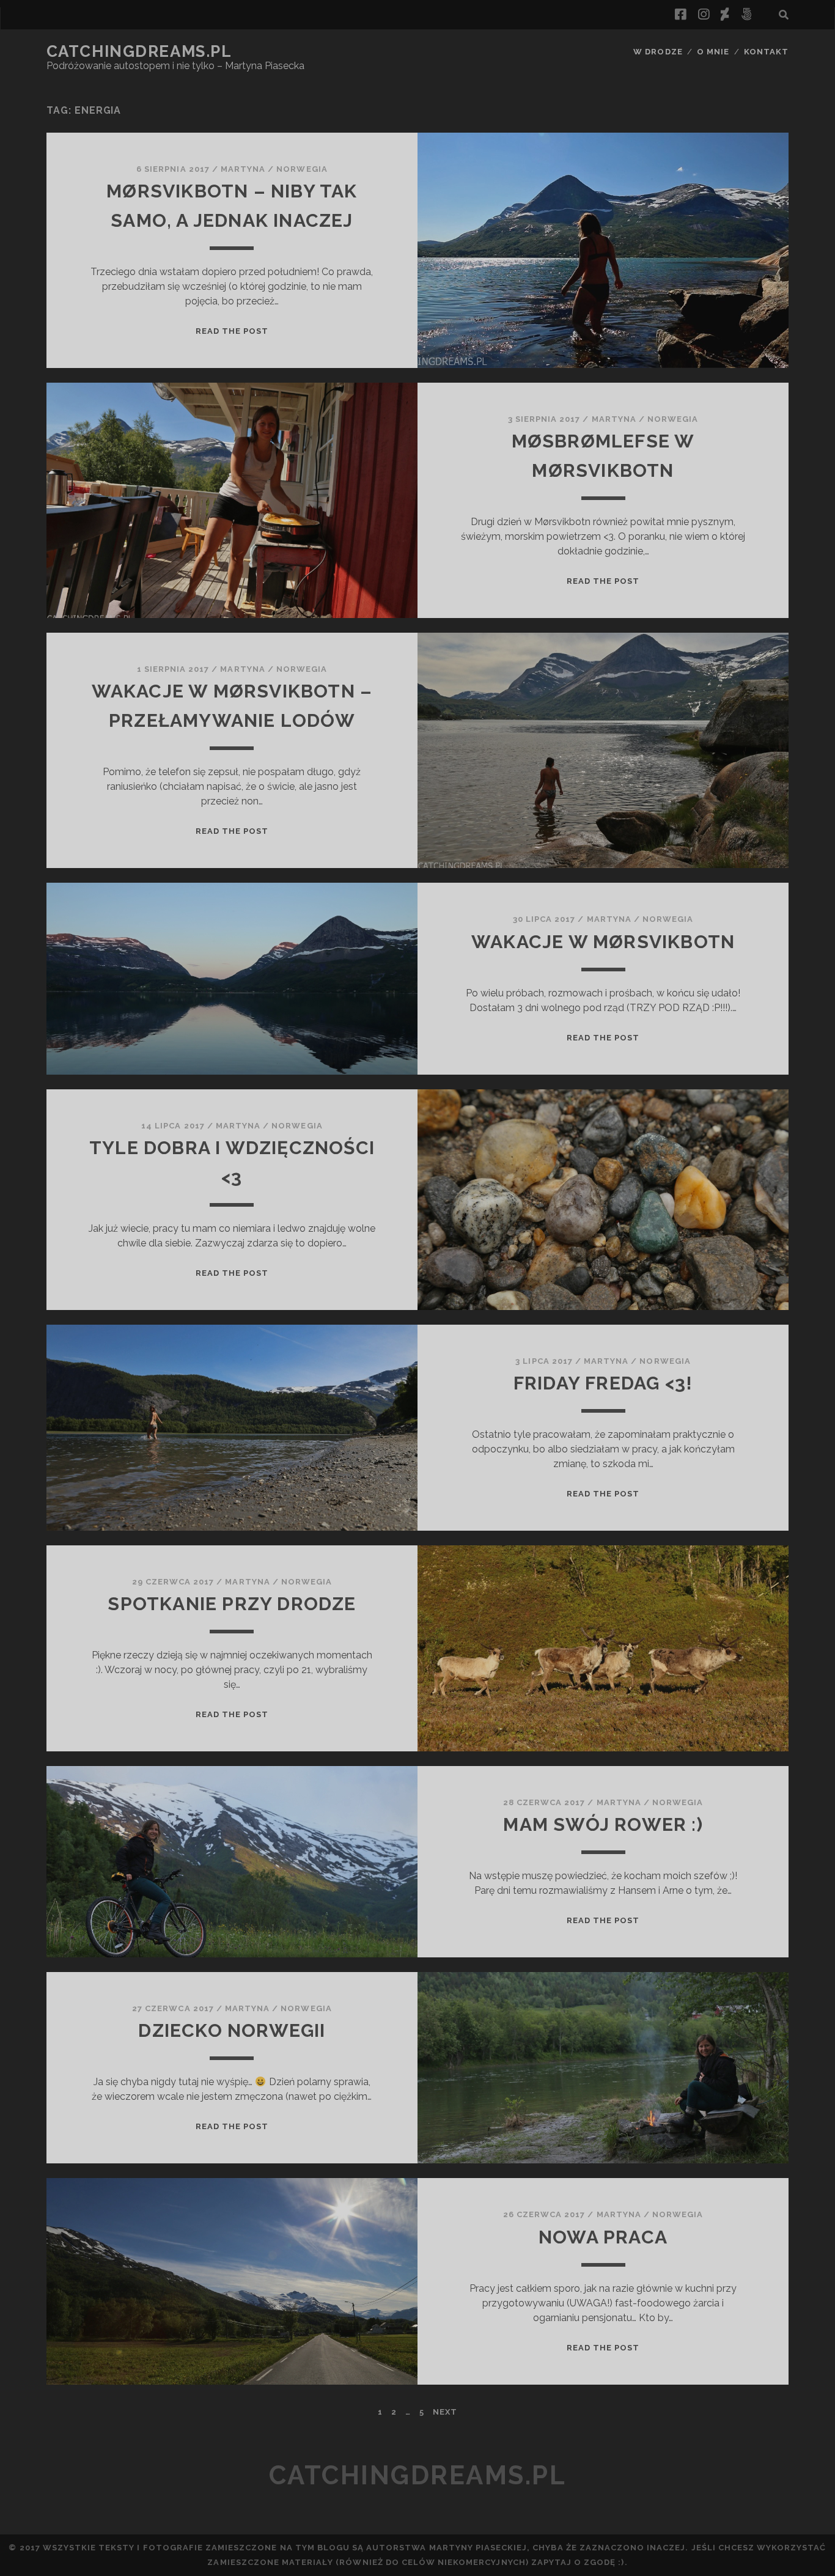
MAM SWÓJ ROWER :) (603, 1824)
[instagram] (704, 15)
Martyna (243, 169)
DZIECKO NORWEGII (232, 2030)
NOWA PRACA (603, 2237)
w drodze (658, 52)
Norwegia (302, 169)
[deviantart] (725, 15)
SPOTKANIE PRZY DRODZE (232, 1604)
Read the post (232, 331)
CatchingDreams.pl (139, 51)
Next (445, 2412)
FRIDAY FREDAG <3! (603, 1383)
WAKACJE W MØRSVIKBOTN (603, 942)
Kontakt (766, 52)
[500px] (746, 15)
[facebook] (680, 15)
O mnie (713, 52)
